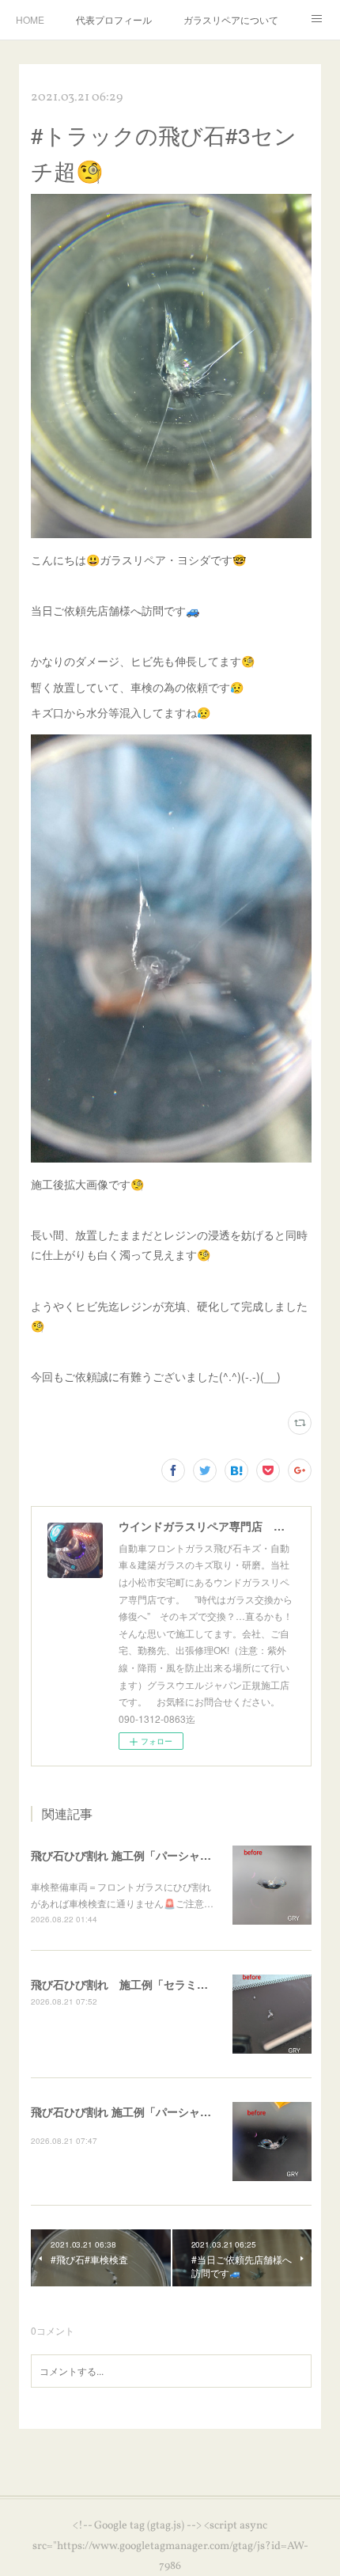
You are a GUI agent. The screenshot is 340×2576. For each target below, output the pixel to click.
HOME (30, 19)
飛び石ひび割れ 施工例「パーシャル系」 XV (141, 2111)
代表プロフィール (114, 19)
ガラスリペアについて (231, 19)
